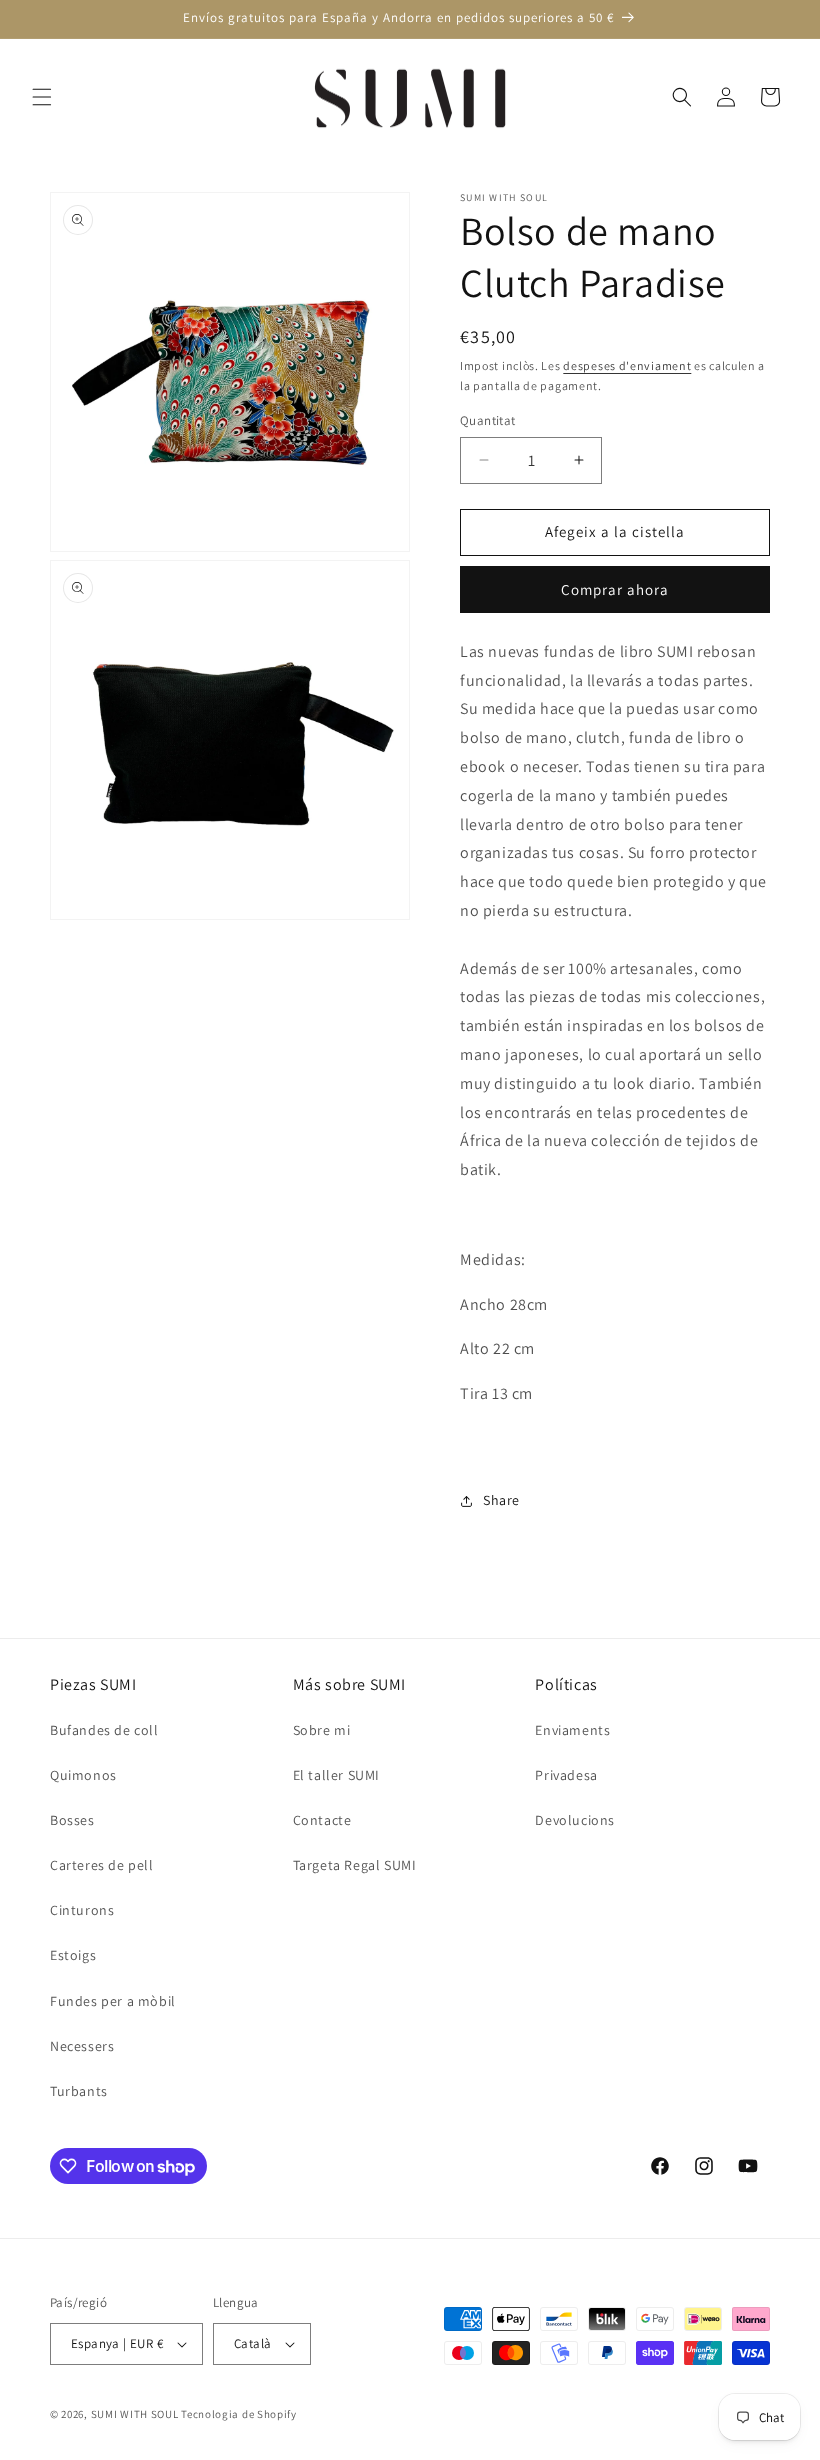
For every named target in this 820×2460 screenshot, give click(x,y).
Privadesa (566, 1775)
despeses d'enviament (627, 365)
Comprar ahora (615, 589)
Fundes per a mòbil (113, 2001)
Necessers (82, 2046)
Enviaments (572, 1730)
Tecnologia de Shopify (239, 2414)
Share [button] (501, 1500)
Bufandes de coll (104, 1730)
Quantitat (488, 420)
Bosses (72, 1820)
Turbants (79, 2091)
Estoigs (73, 1955)
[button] (42, 97)
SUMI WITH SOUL (135, 2414)
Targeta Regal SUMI (355, 1865)
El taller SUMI (336, 1775)
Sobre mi (322, 1730)
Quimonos (83, 1775)
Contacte (322, 1820)
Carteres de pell (102, 1865)
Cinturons (82, 1910)
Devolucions (575, 1820)
